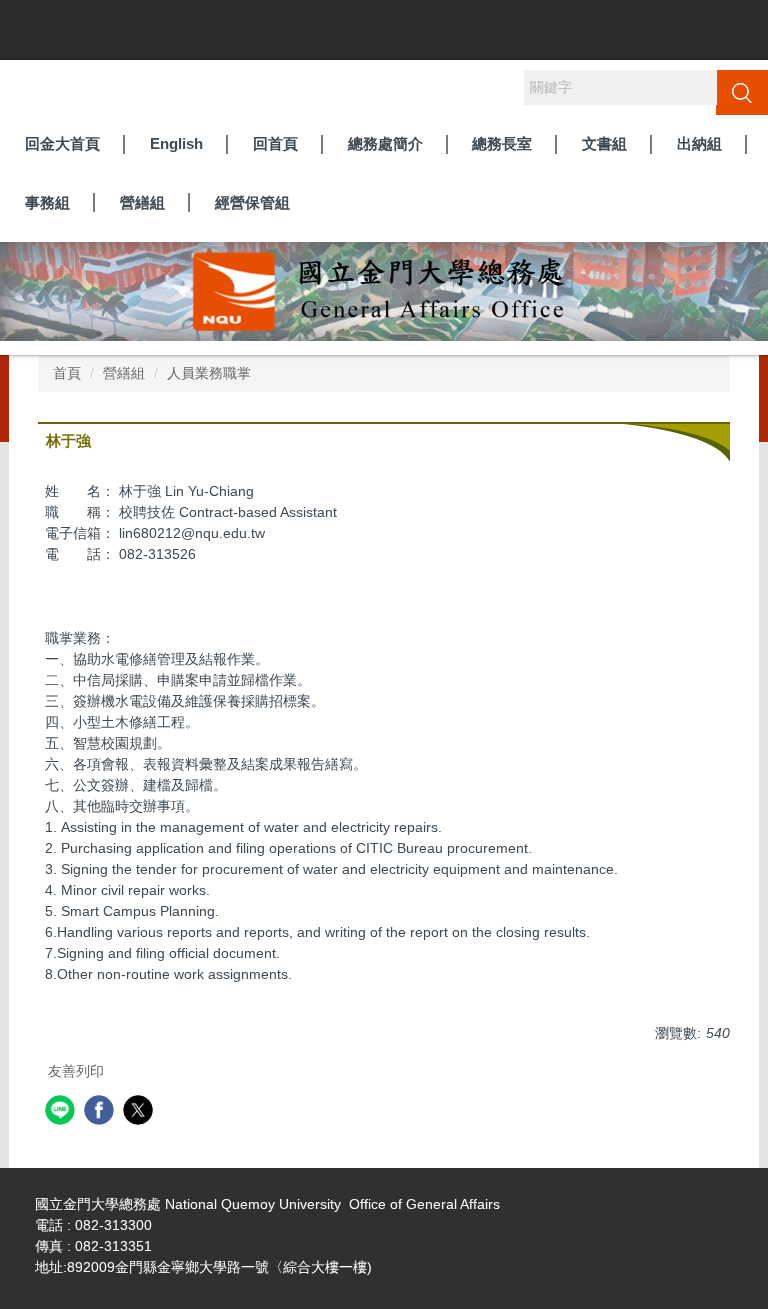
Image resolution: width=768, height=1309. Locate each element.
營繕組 (124, 373)
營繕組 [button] (142, 202)
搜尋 (742, 92)
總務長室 (502, 143)
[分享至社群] (62, 1112)
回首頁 (275, 143)
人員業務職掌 (209, 373)
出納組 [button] (699, 143)
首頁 (67, 373)
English (176, 143)
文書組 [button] (604, 143)
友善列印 (76, 1071)
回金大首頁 (62, 143)
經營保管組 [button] (252, 202)
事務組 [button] (47, 202)
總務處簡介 (385, 143)
